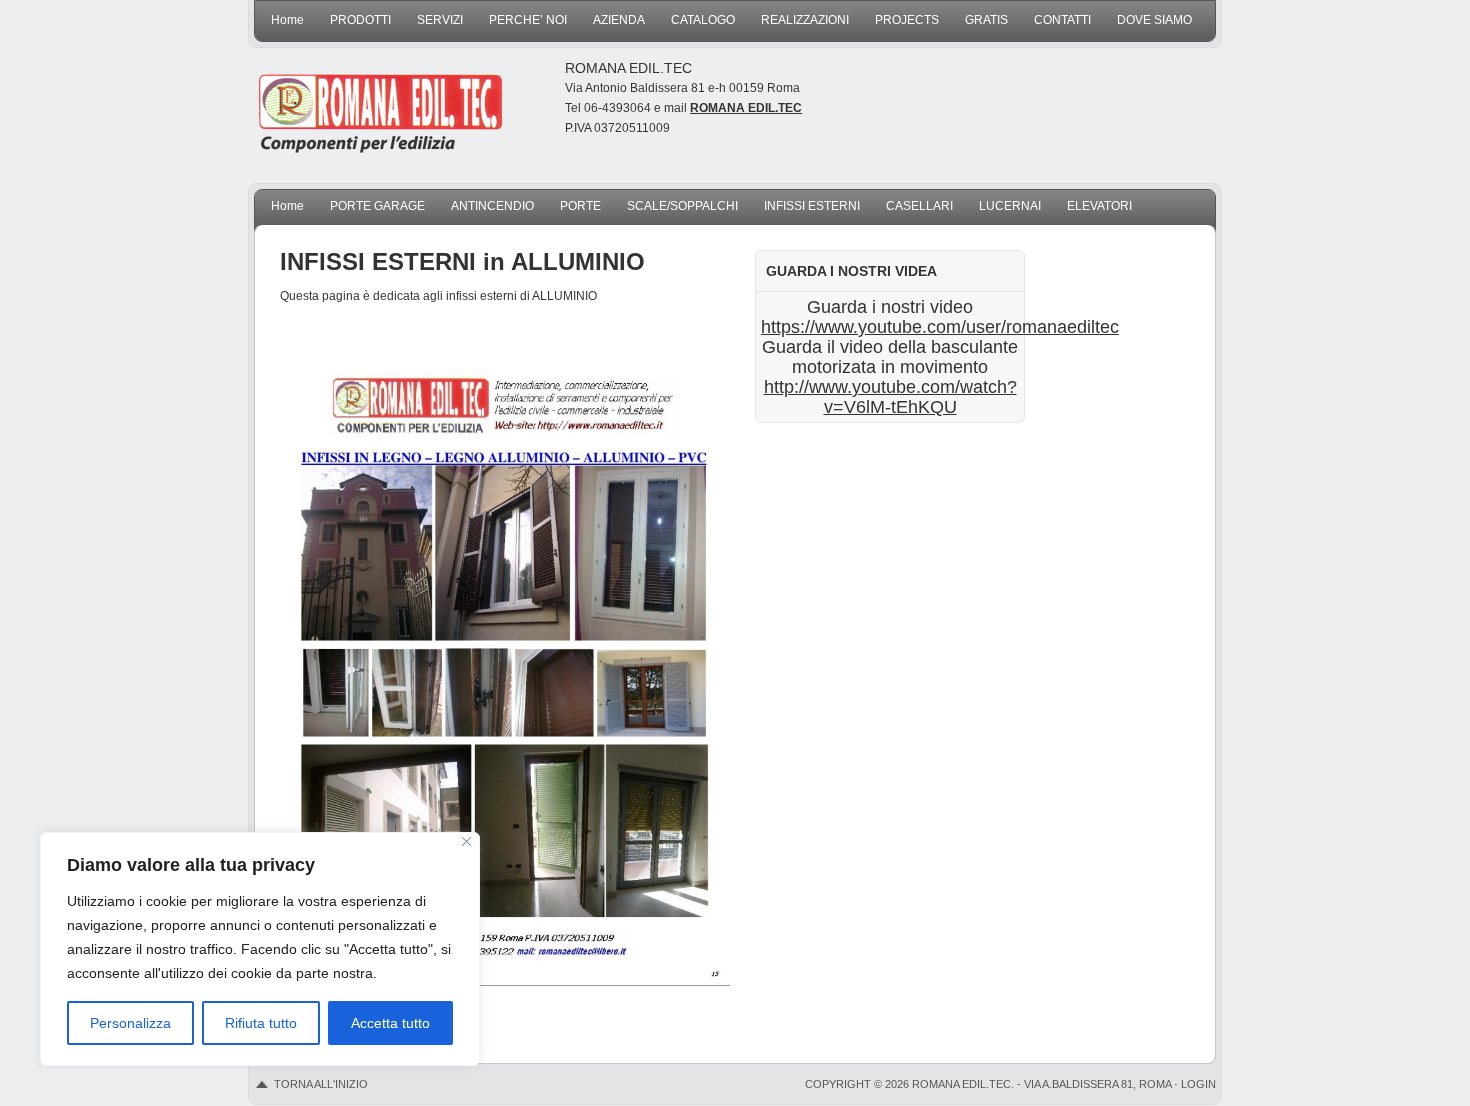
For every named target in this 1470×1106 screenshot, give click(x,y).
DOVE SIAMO (1154, 20)
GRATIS (986, 20)
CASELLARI (919, 206)
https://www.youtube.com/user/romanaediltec (940, 327)
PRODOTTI (360, 20)
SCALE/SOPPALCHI (682, 206)
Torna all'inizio (321, 1084)
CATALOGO (703, 20)
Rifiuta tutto (261, 1023)
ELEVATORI (1099, 206)
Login (1198, 1084)
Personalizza (130, 1023)
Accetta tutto (390, 1023)
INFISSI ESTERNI (812, 206)
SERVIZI (440, 20)
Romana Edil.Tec (385, 105)
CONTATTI (1062, 20)
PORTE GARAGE (377, 206)
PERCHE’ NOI (528, 20)
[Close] (466, 841)
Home (287, 20)
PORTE (580, 206)
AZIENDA (619, 20)
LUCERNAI (1010, 206)
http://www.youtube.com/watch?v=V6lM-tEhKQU (890, 397)
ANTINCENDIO (492, 206)
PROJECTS (907, 20)
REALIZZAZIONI (805, 20)
